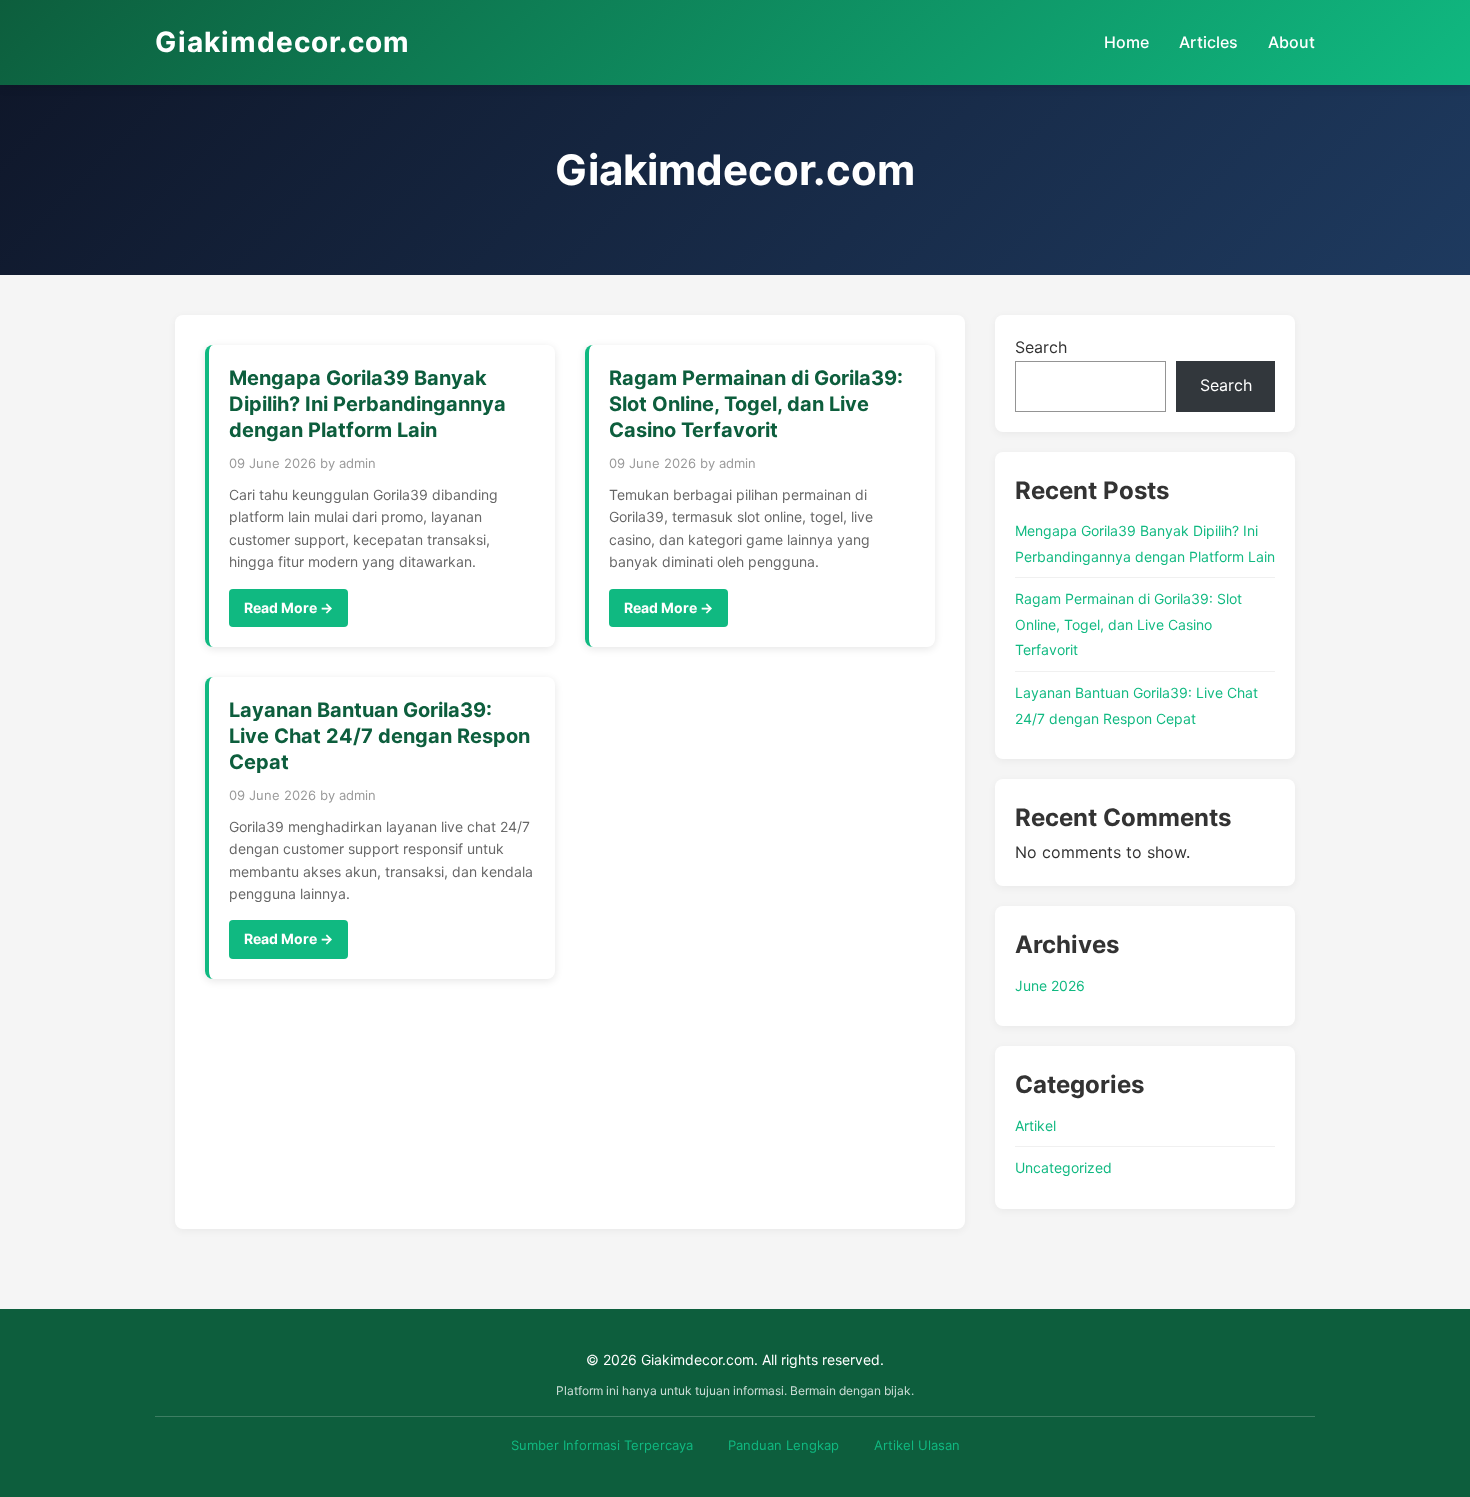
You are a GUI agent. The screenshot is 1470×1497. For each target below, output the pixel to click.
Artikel (1035, 1125)
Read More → (288, 607)
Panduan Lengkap (783, 1445)
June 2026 (1050, 985)
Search (1041, 347)
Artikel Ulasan (917, 1445)
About (1291, 42)
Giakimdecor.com (282, 42)
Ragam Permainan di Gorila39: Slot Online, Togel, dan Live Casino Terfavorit (1128, 624)
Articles (1208, 42)
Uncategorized (1063, 1167)
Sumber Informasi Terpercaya (602, 1445)
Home (1126, 42)
